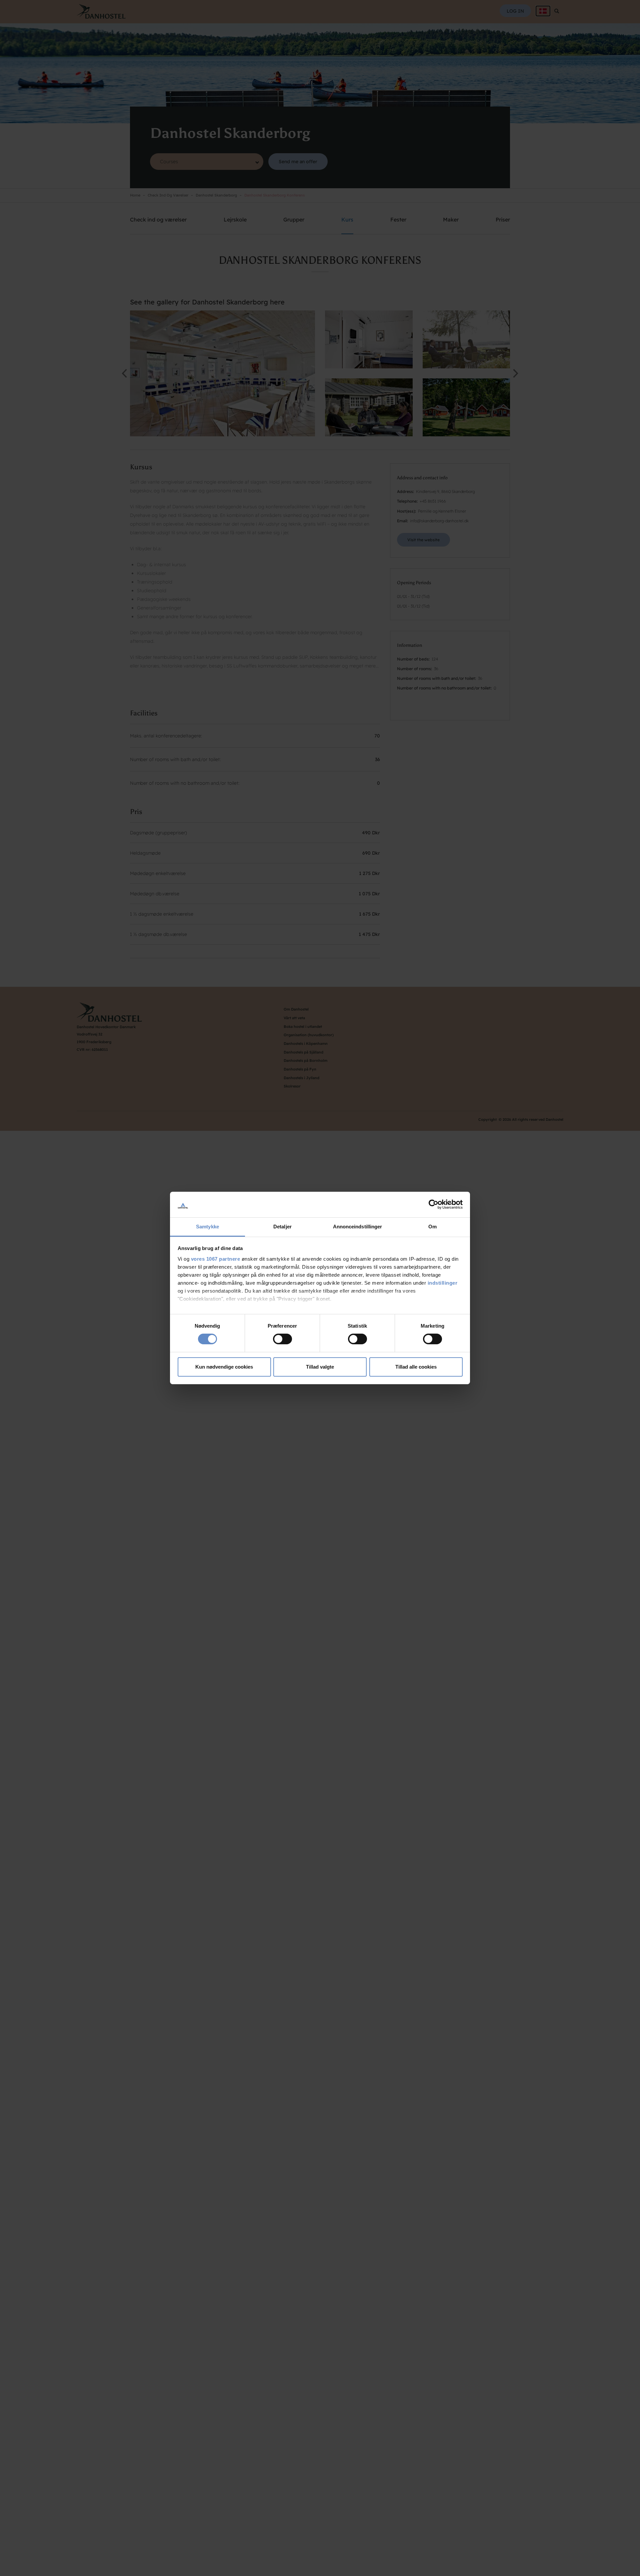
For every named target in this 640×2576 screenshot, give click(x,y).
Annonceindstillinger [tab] (358, 1227)
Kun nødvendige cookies (224, 1367)
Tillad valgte (320, 1367)
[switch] (282, 1339)
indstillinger (443, 1283)
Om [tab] (432, 1227)
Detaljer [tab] (282, 1227)
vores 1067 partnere (216, 1259)
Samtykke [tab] (207, 1227)
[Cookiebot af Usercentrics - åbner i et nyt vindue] (433, 1204)
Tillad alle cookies (416, 1367)
